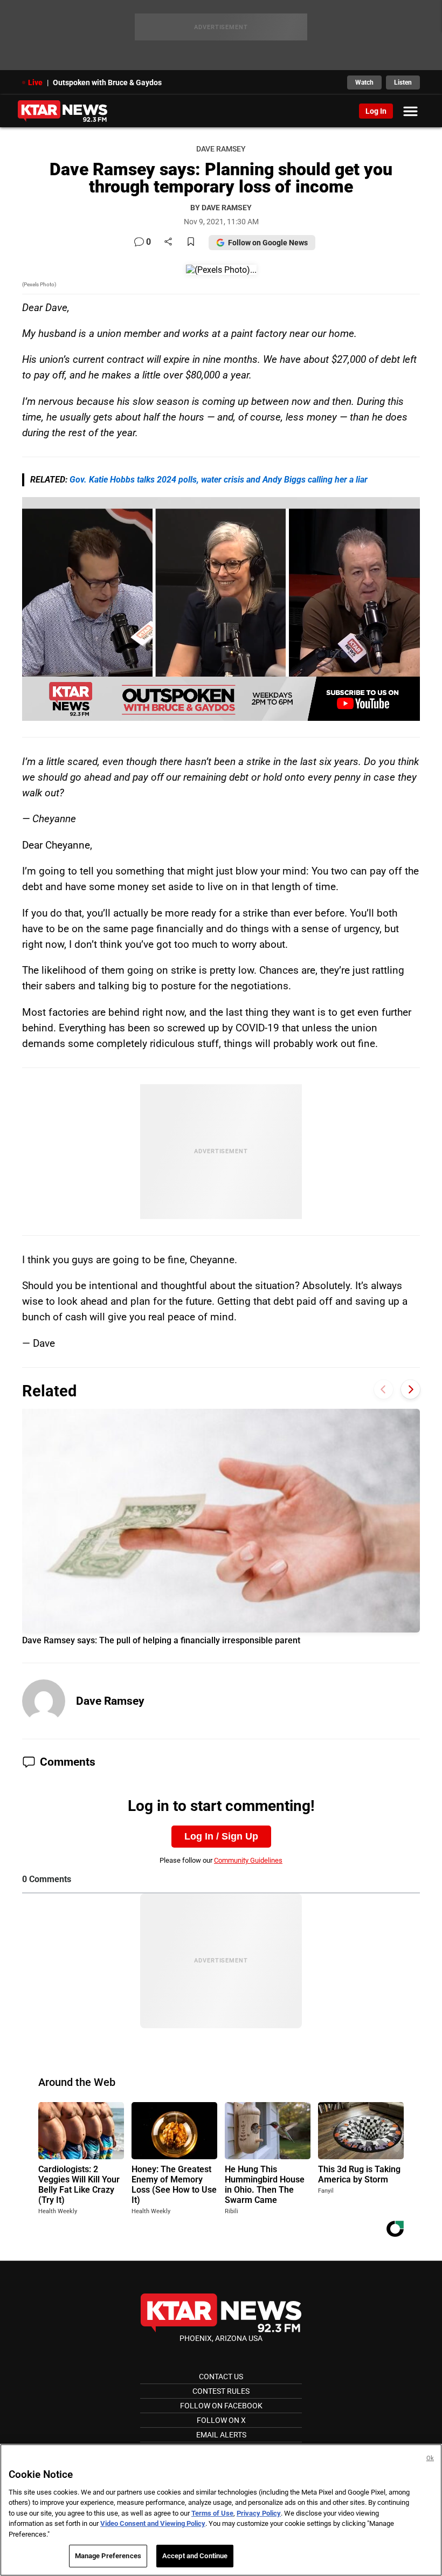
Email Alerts (221, 2435)
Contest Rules (221, 2391)
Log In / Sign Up (221, 1836)
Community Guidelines (248, 1860)
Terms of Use (212, 2513)
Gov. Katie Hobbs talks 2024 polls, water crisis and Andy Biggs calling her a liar (219, 480)
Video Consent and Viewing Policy (153, 2523)
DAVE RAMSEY (221, 149)
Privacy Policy (259, 2513)
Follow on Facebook (221, 2406)
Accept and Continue (195, 2556)
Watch (364, 82)
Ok (430, 2458)
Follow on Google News (268, 243)
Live (35, 82)
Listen (403, 82)
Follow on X (221, 2420)
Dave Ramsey (110, 1701)
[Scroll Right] (410, 1390)
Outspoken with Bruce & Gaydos (107, 82)
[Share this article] (168, 242)
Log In (376, 111)
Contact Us (221, 2377)
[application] (221, 609)
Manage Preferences (108, 2556)
